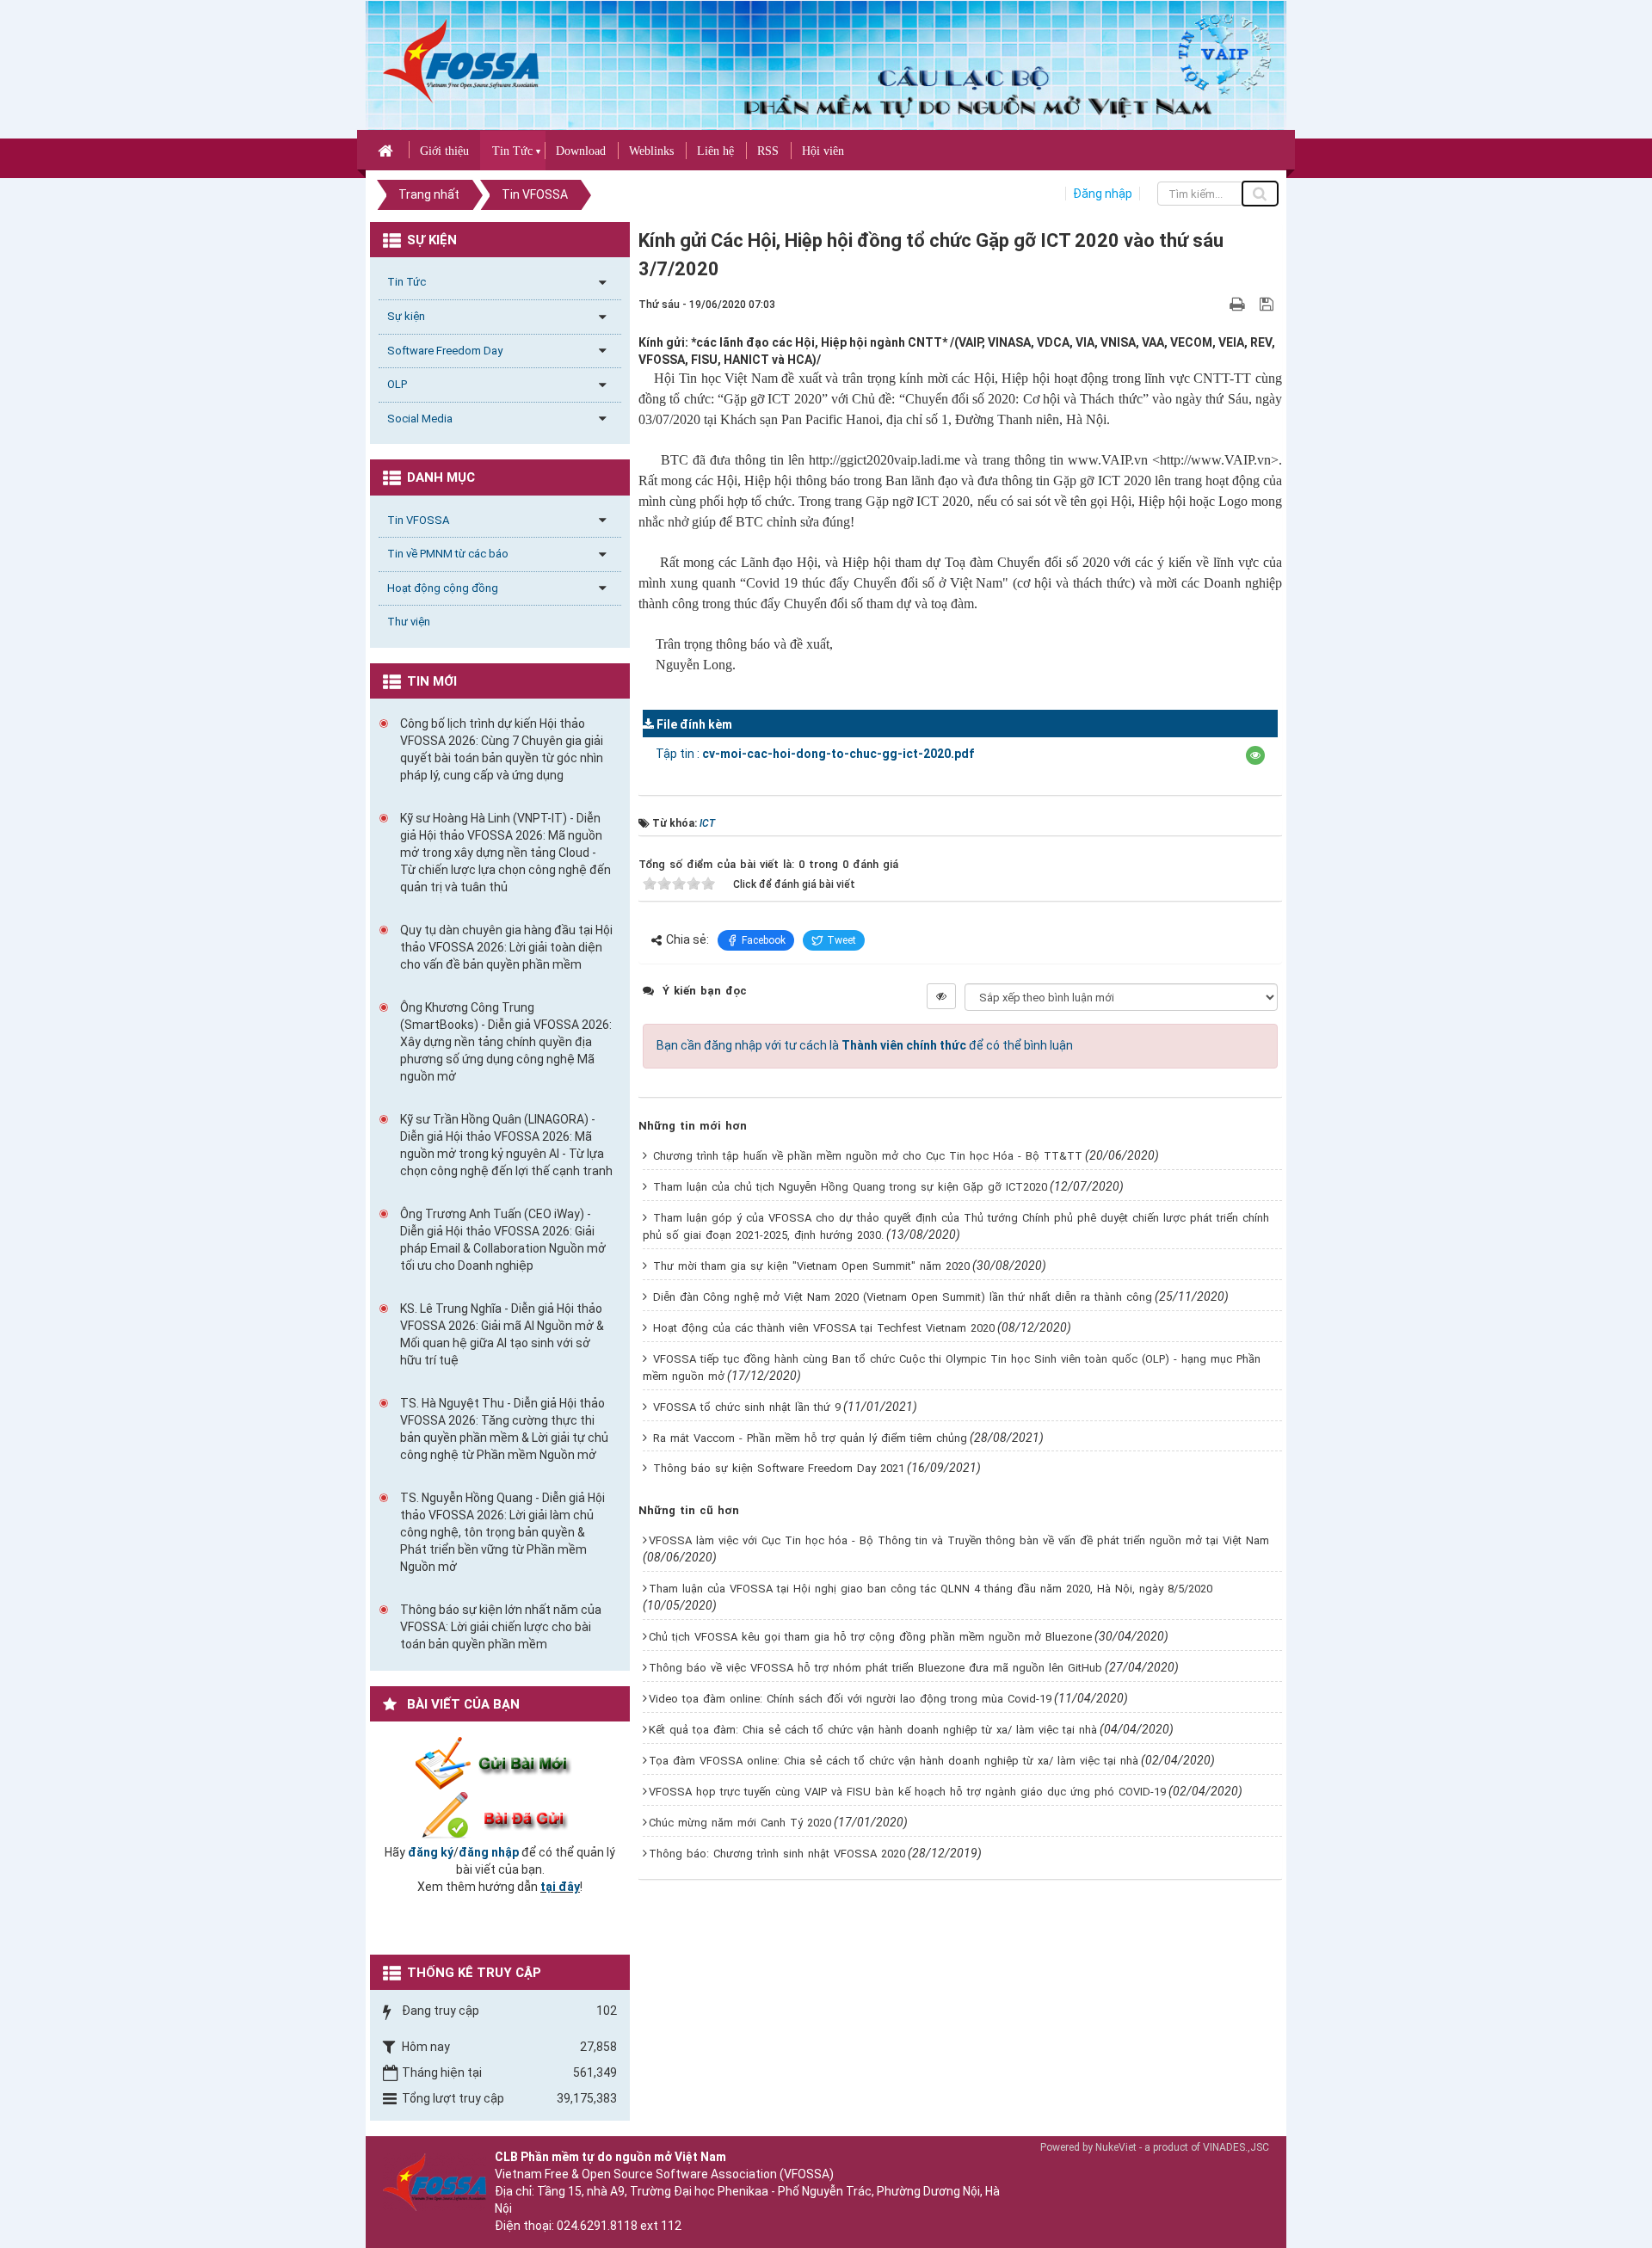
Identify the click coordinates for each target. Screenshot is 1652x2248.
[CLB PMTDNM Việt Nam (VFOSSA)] (461, 60)
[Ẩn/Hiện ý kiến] (941, 996)
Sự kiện (406, 316)
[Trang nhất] (388, 150)
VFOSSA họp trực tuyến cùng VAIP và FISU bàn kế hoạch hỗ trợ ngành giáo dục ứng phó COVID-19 (907, 1792)
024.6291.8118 (597, 2226)
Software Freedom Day (445, 351)
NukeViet (1116, 2147)
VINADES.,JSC (1236, 2147)
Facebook (764, 940)
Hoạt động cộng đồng (443, 588)
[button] (1255, 755)
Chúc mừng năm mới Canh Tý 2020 (740, 1823)
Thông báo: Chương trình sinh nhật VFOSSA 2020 (777, 1854)
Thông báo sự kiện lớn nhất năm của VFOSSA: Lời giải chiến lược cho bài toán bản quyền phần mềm (501, 1627)
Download (581, 151)
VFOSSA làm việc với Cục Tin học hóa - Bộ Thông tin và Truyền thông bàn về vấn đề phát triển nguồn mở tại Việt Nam (959, 1540)
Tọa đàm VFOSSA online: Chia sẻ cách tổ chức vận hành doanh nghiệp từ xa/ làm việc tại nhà (894, 1761)
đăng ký (431, 1852)
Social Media (420, 419)
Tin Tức (512, 151)
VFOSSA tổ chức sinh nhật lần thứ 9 (747, 1407)
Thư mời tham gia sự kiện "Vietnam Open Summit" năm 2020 (811, 1266)
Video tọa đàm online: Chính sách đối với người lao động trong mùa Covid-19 (850, 1699)
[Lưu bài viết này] (1269, 304)
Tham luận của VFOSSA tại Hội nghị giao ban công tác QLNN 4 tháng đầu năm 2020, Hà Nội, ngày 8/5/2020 (931, 1589)
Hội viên (823, 151)
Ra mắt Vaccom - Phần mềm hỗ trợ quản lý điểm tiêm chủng (810, 1438)
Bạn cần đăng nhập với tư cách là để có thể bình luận (865, 1045)
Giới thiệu (444, 151)
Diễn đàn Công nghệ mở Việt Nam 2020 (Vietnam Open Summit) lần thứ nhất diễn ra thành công (903, 1297)
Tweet (841, 940)
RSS (768, 151)
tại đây (560, 1887)
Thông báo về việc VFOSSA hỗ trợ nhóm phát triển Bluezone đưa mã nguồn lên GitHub (875, 1668)
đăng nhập (489, 1852)
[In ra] (1239, 304)
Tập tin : (815, 754)
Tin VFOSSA (418, 520)
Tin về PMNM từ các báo (448, 554)
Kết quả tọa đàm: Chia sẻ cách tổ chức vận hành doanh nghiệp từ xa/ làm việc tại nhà (873, 1730)
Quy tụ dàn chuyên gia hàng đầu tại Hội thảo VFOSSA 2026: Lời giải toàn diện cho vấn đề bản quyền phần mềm (506, 947)
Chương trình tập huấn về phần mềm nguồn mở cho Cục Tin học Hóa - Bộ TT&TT (868, 1156)
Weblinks (651, 151)
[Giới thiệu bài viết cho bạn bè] (1217, 304)
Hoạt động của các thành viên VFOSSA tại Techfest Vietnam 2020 (824, 1328)
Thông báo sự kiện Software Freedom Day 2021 (779, 1468)
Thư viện (409, 622)
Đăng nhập (1103, 194)
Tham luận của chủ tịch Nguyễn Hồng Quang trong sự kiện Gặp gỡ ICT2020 (850, 1187)
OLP (397, 384)
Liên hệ (715, 151)
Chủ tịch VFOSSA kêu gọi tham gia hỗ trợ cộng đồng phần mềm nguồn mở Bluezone (870, 1637)
